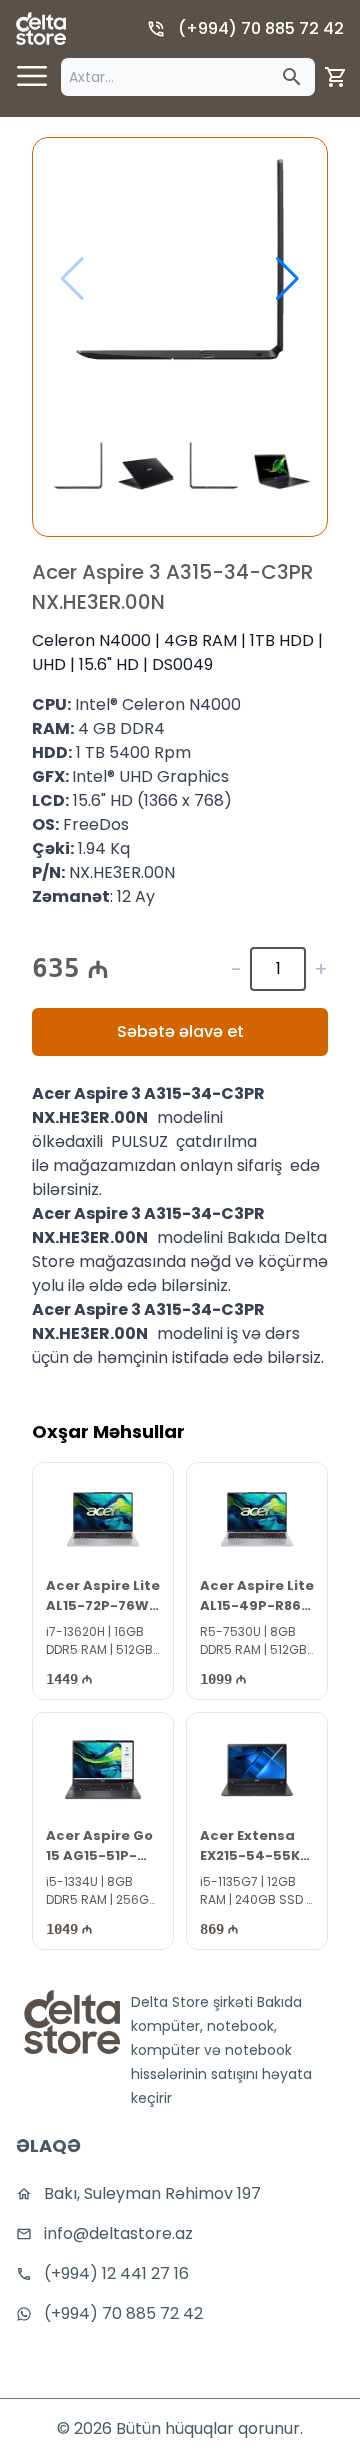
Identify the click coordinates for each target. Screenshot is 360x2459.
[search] (292, 77)
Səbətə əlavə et (180, 1031)
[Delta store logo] (41, 28)
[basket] (336, 77)
